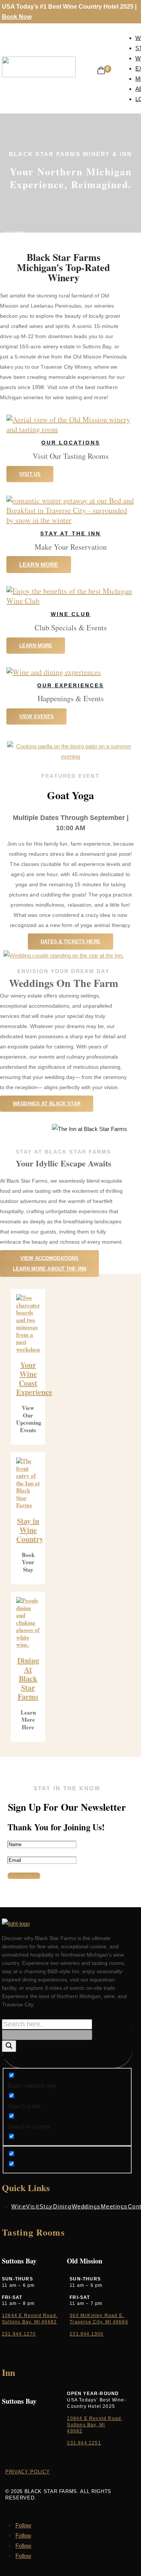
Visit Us (30, 474)
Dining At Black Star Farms (28, 1679)
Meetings (114, 2206)
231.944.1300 (86, 2334)
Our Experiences (70, 685)
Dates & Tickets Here (70, 942)
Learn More (39, 565)
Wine (19, 2206)
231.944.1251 (84, 2443)
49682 (75, 2431)
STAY (14, 244)
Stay (46, 2206)
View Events (36, 716)
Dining (62, 2206)
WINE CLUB (71, 614)
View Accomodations (49, 1258)
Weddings (86, 2206)
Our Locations (71, 443)
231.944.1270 (19, 2334)
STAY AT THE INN (70, 533)
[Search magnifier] (9, 2046)
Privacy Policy (27, 2472)
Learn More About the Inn (49, 1269)
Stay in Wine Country (30, 1530)
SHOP (15, 234)
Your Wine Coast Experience (34, 1378)
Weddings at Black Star (47, 1104)
